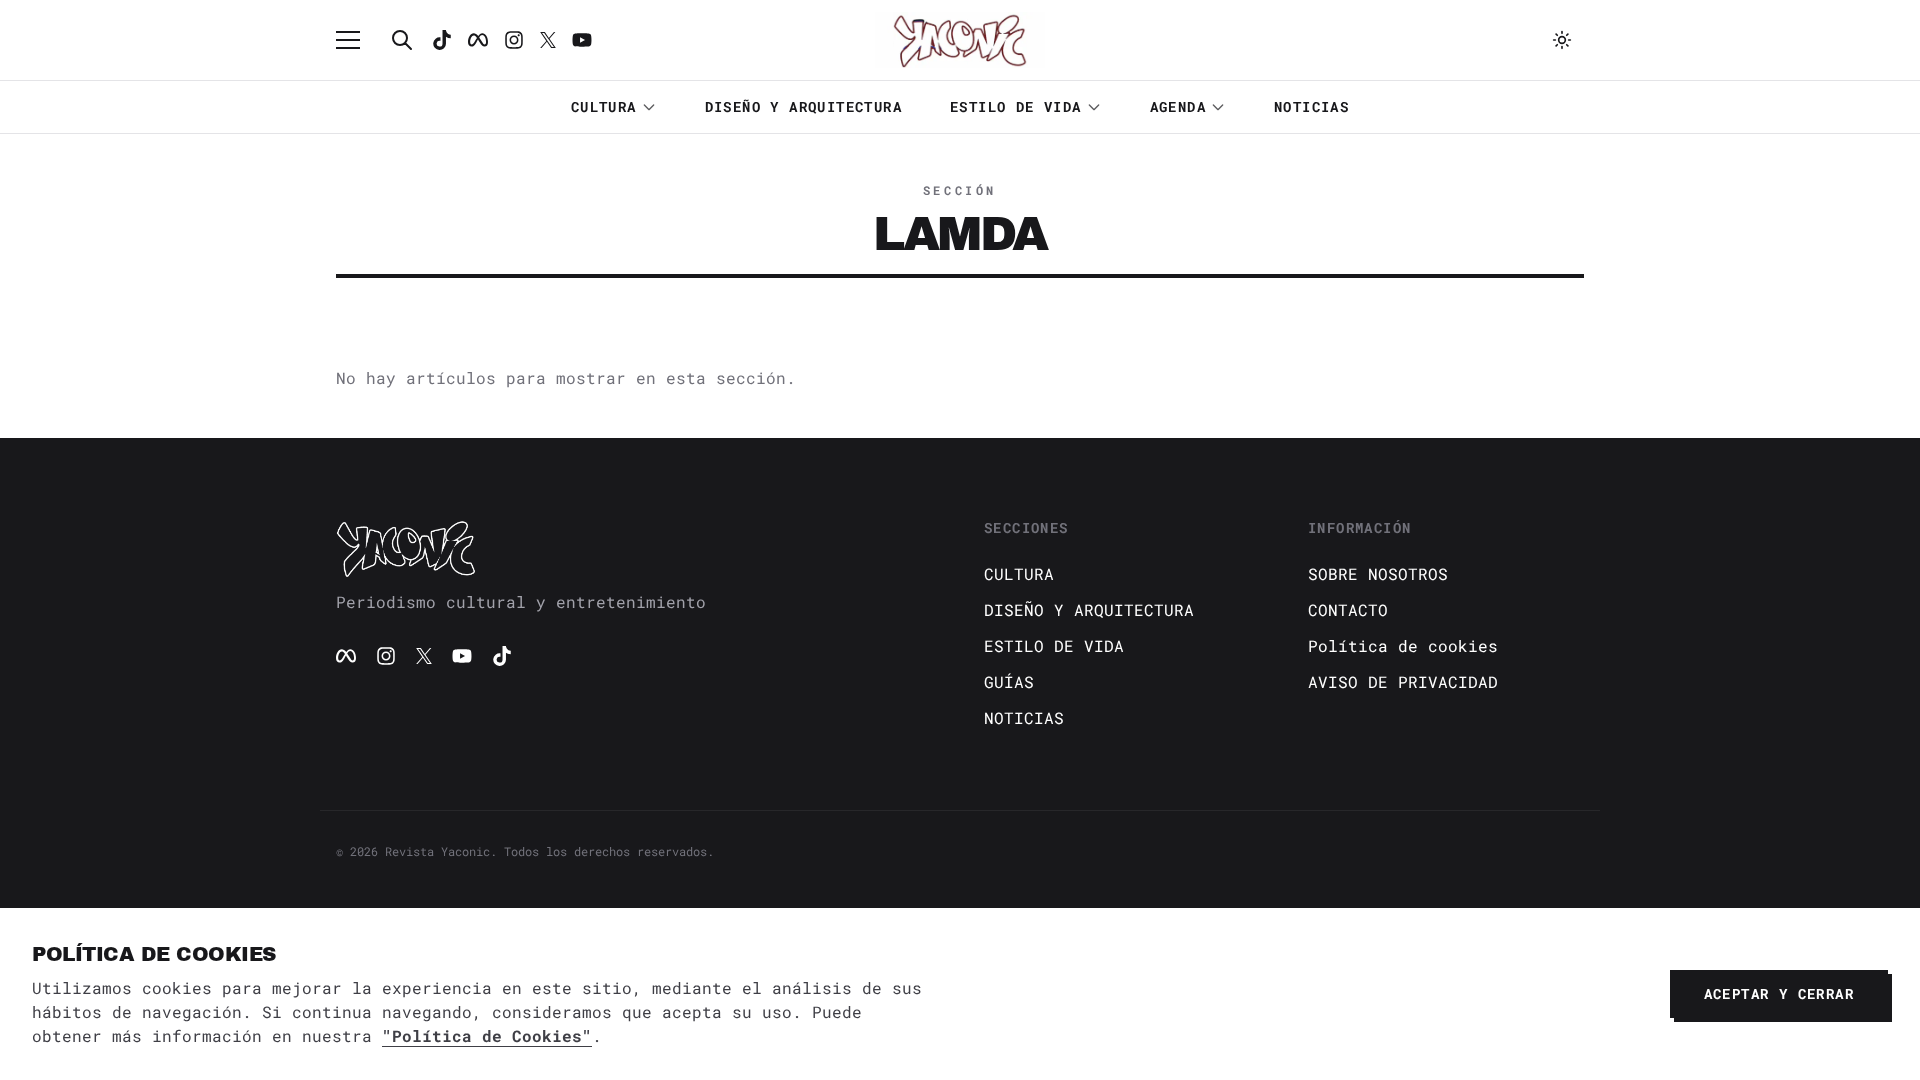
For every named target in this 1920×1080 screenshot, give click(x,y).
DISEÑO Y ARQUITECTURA (803, 106)
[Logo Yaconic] (960, 40)
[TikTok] (442, 40)
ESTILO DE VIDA (1016, 106)
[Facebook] (478, 40)
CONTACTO (1348, 609)
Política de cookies (1403, 645)
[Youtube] (582, 40)
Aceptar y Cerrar (1779, 993)
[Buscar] (402, 40)
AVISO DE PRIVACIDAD (1403, 681)
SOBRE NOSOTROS (1378, 573)
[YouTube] (462, 656)
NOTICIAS (1311, 106)
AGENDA (1178, 106)
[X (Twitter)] (424, 656)
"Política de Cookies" (487, 1035)
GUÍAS (1009, 681)
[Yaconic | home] (636, 548)
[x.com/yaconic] (548, 40)
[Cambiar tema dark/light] (1562, 40)
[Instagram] (514, 40)
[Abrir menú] (358, 40)
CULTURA (604, 106)
